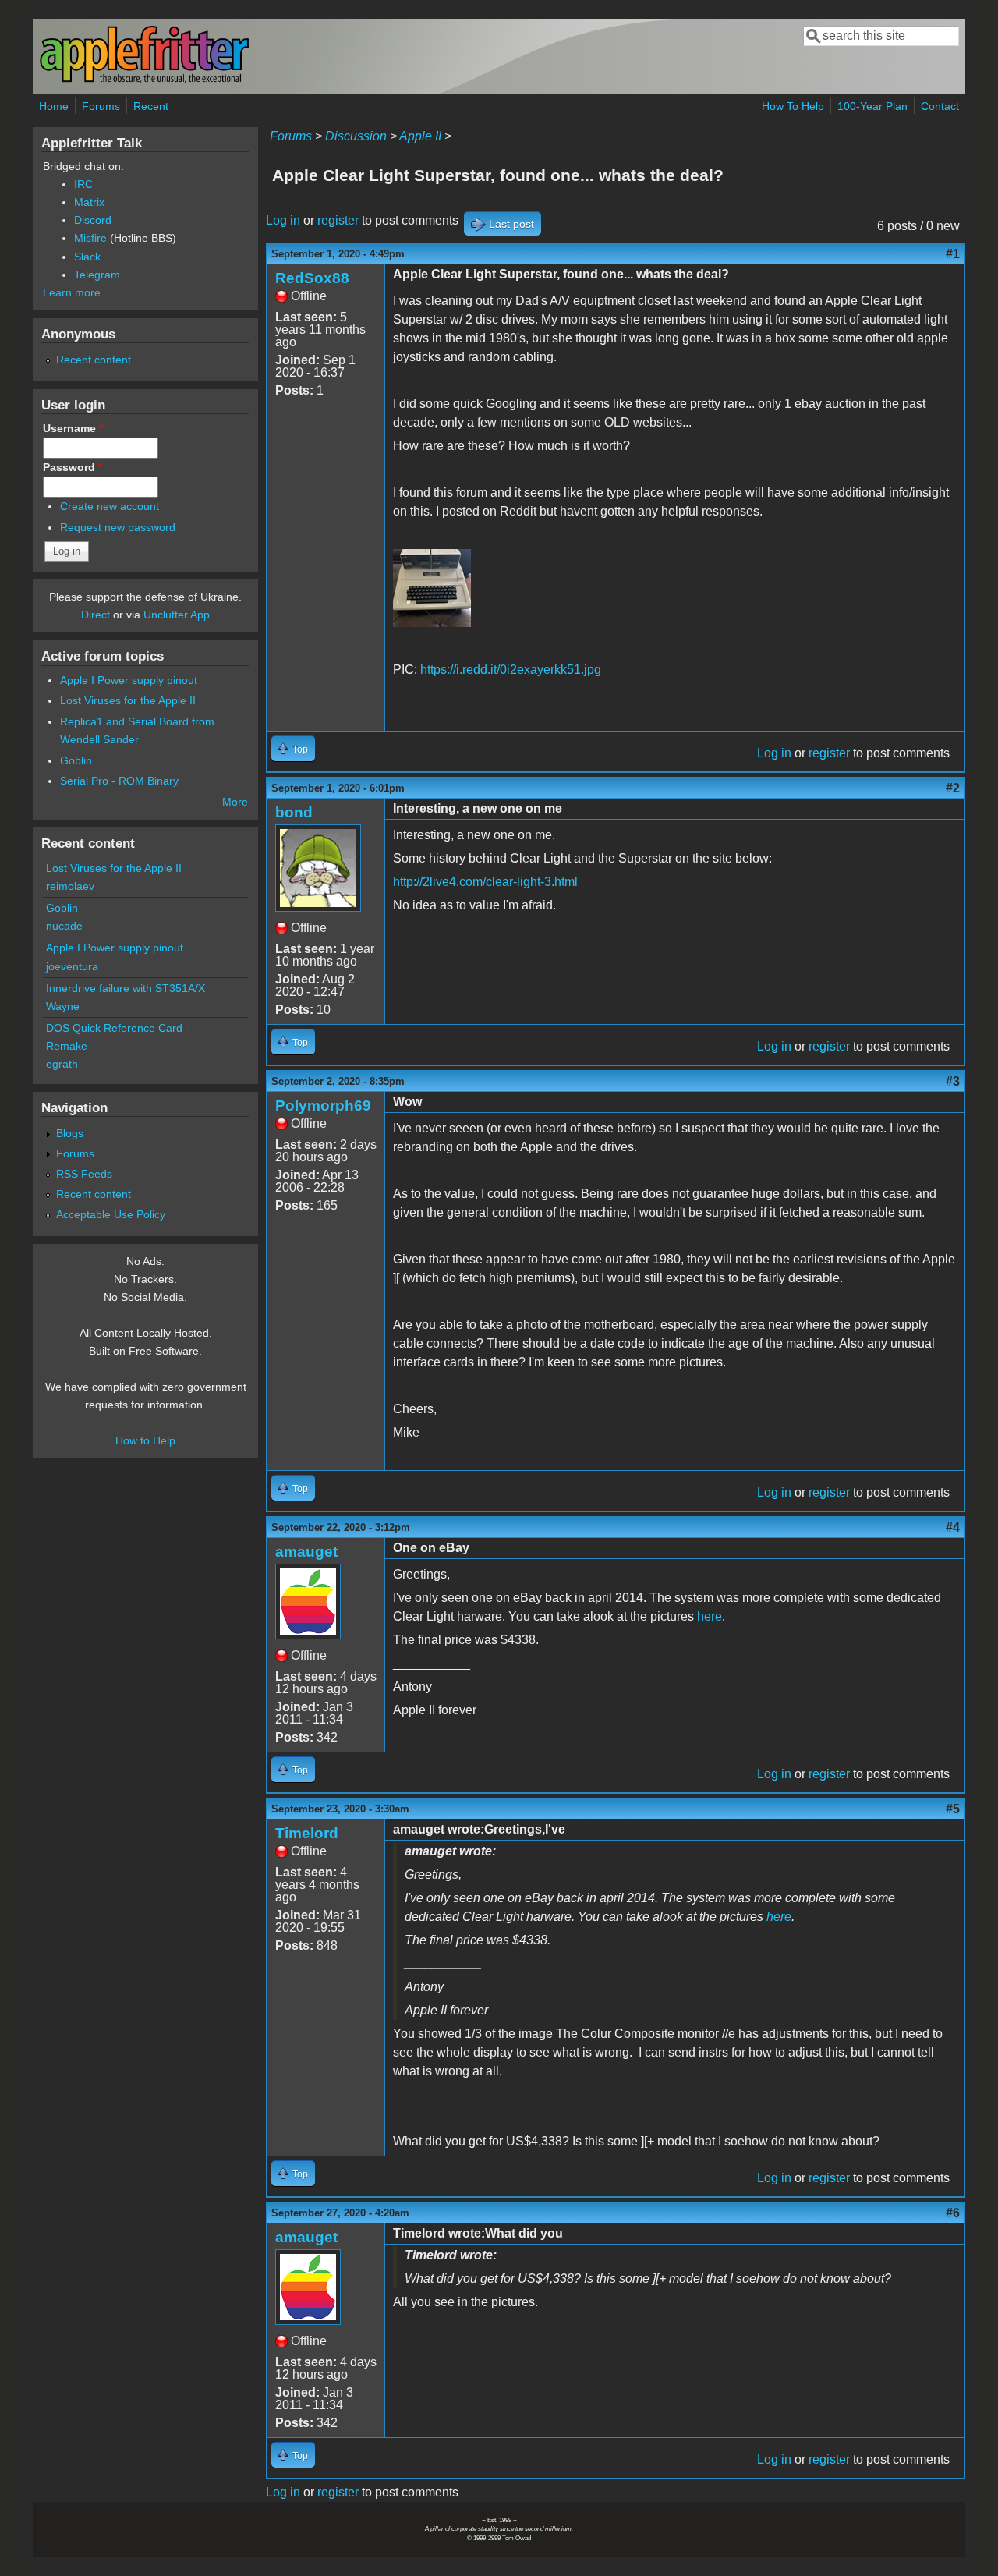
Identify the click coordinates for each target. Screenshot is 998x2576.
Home (54, 106)
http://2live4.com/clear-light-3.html (485, 882)
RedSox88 (312, 278)
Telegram (97, 275)
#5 (953, 1809)
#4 (953, 1527)
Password (73, 467)
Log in (283, 220)
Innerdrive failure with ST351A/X (126, 988)
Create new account (110, 506)
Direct (96, 615)
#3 (953, 1081)
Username (73, 428)
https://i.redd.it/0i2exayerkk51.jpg (511, 670)
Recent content (94, 360)
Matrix (89, 202)
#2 (953, 788)
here (710, 1616)
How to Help (145, 1440)
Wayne (63, 1006)
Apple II (420, 136)
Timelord (307, 1833)
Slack (87, 257)
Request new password (118, 527)
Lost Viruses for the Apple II (128, 700)
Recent (151, 106)
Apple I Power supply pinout (129, 680)
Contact (940, 106)
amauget (306, 1552)
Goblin (76, 760)
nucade (64, 926)
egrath (62, 1064)
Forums (101, 106)
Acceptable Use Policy (111, 1214)
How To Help (793, 106)
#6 (953, 2213)
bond (294, 812)
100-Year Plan (872, 106)
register (338, 220)
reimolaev (70, 886)
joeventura (72, 966)
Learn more (72, 292)
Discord (93, 220)
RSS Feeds (84, 1174)
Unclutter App (177, 615)
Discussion (356, 136)
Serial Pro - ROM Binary (119, 781)
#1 (953, 254)
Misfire (90, 238)
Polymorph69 (323, 1106)
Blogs (70, 1133)
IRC (83, 184)
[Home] (144, 81)
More (235, 802)
